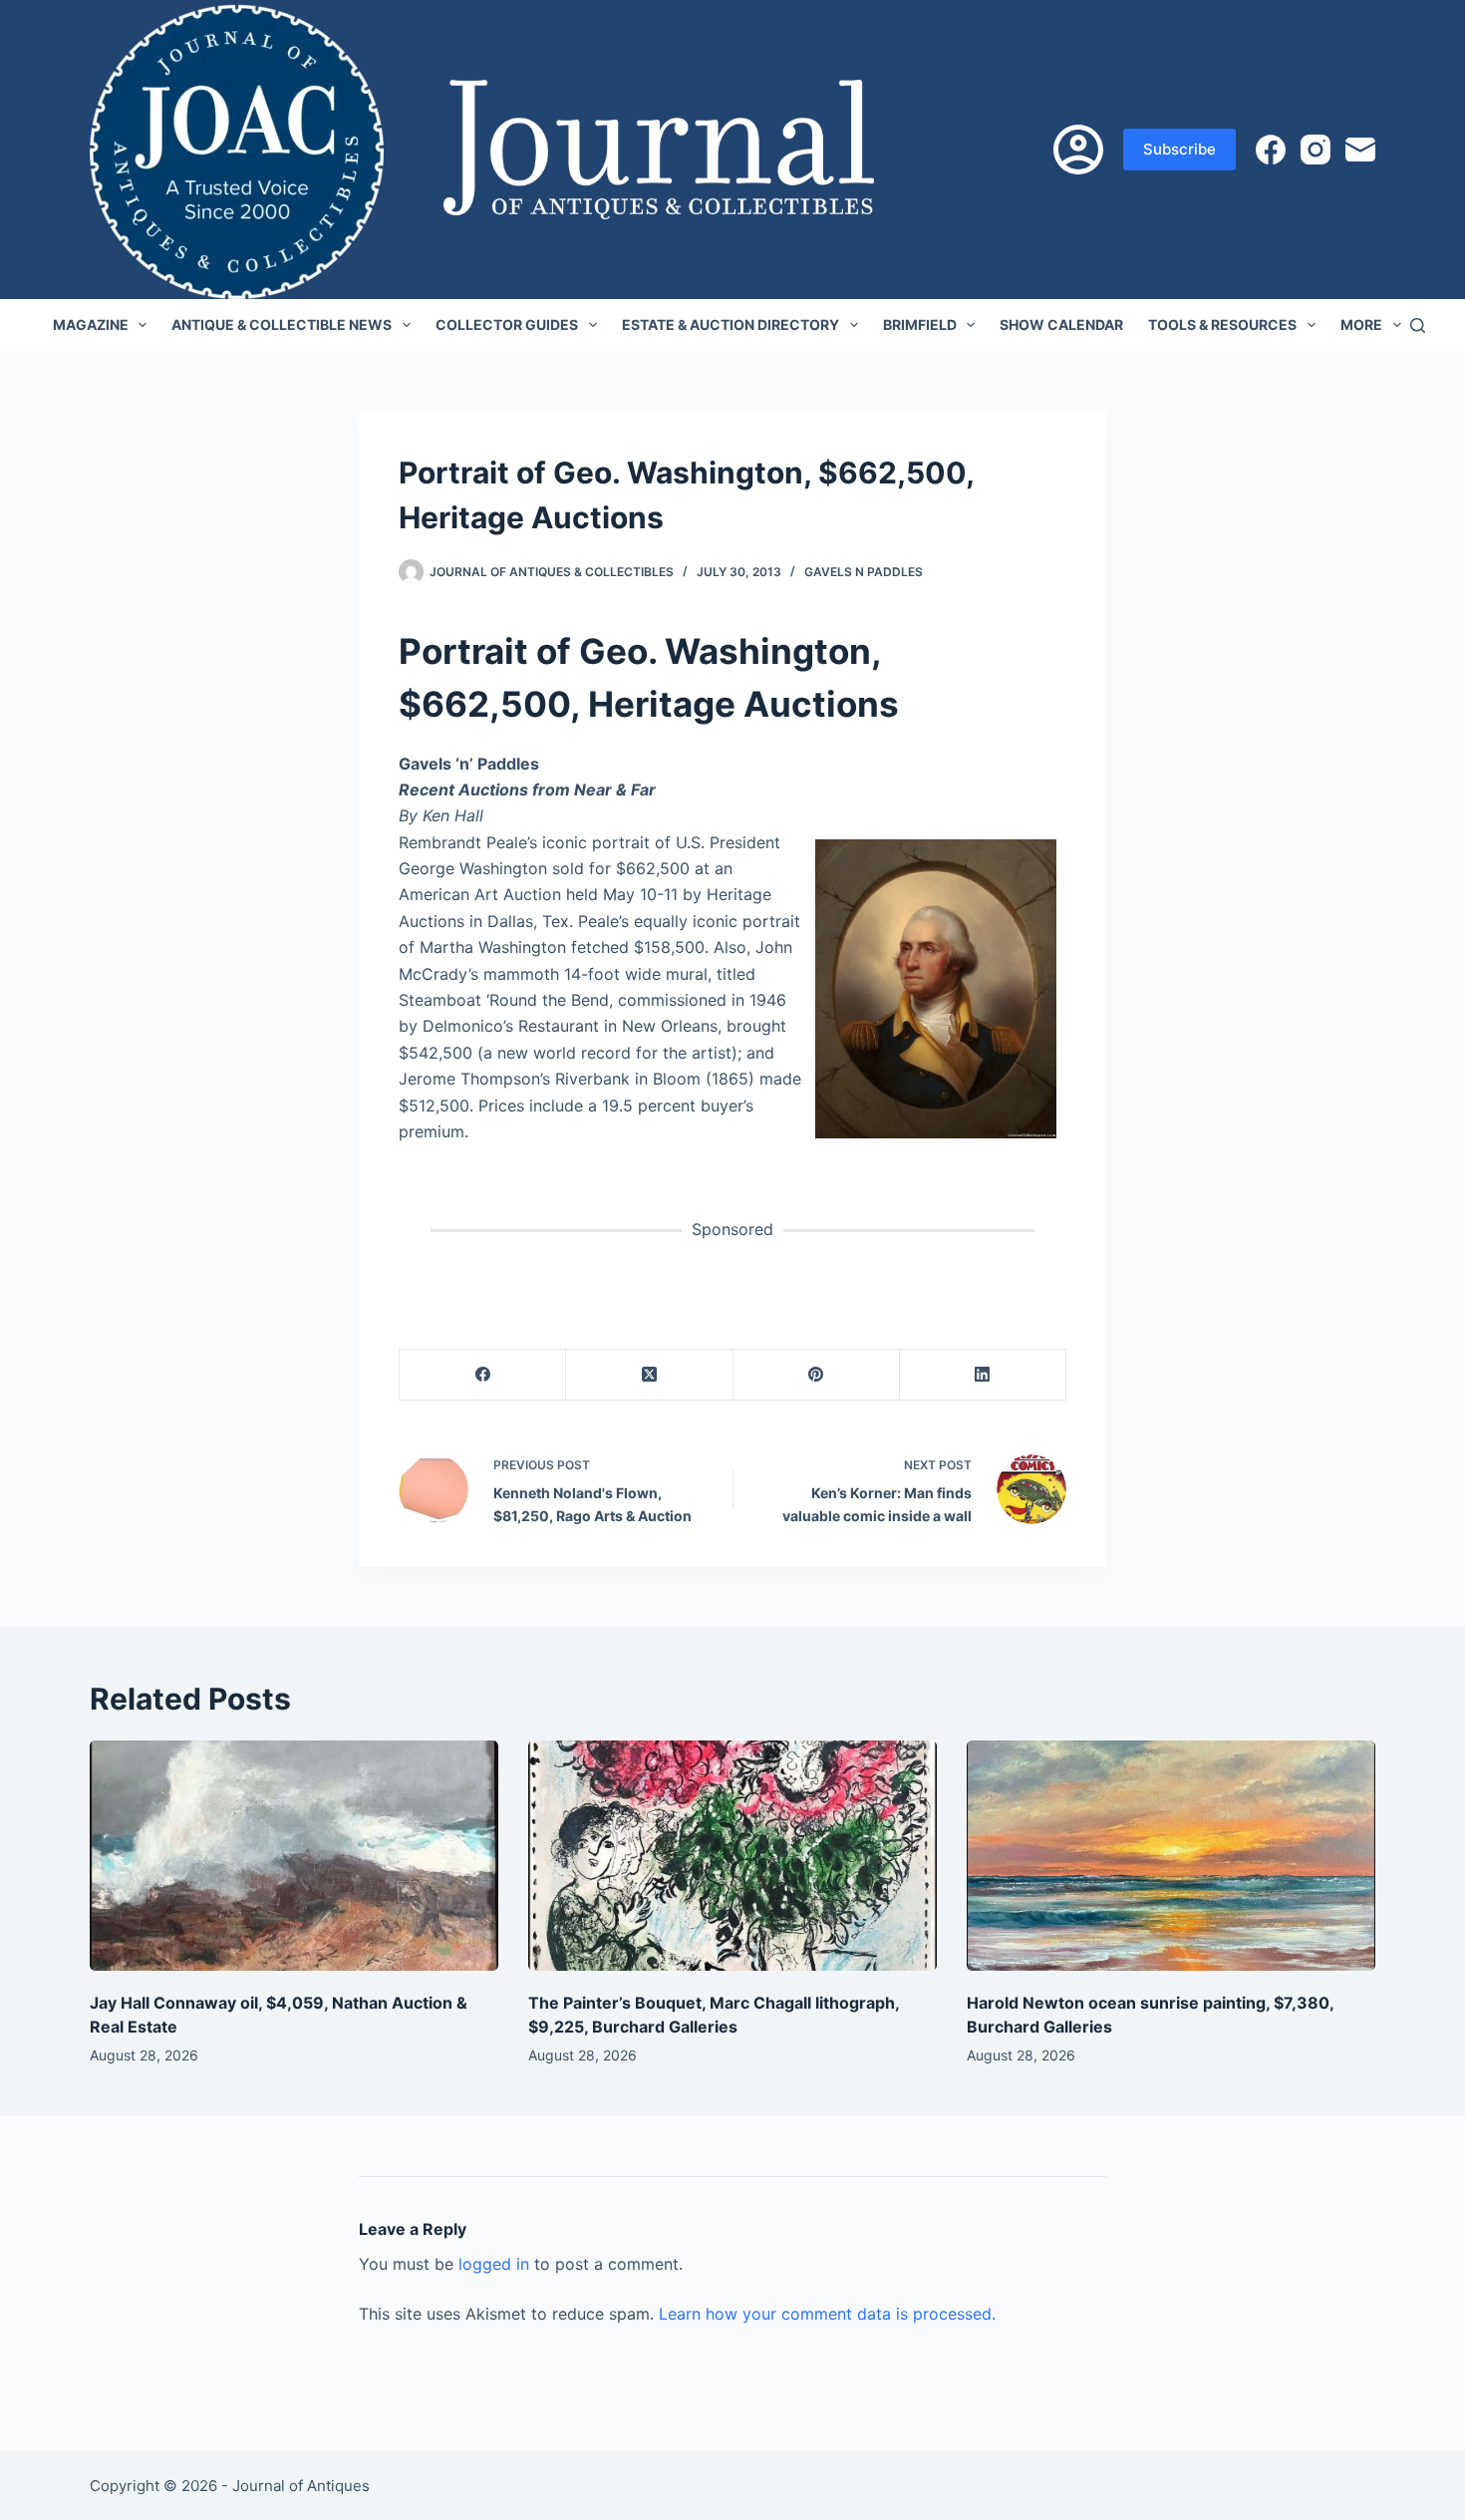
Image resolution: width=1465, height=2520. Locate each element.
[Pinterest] (817, 1375)
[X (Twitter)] (649, 1375)
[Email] (1360, 150)
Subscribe (1179, 149)
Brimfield (920, 324)
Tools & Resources (1222, 324)
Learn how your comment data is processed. (827, 2314)
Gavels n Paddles (864, 572)
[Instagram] (1316, 150)
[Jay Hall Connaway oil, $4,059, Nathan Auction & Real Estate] (294, 1856)
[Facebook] (1271, 150)
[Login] (1078, 150)
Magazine (91, 324)
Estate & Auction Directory (731, 324)
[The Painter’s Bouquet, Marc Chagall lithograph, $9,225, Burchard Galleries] (732, 1856)
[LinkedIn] (983, 1375)
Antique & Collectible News (282, 324)
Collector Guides (507, 324)
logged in (494, 2264)
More (1361, 324)
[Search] (1418, 325)
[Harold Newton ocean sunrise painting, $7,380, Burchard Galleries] (1171, 1856)
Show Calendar (1061, 324)
